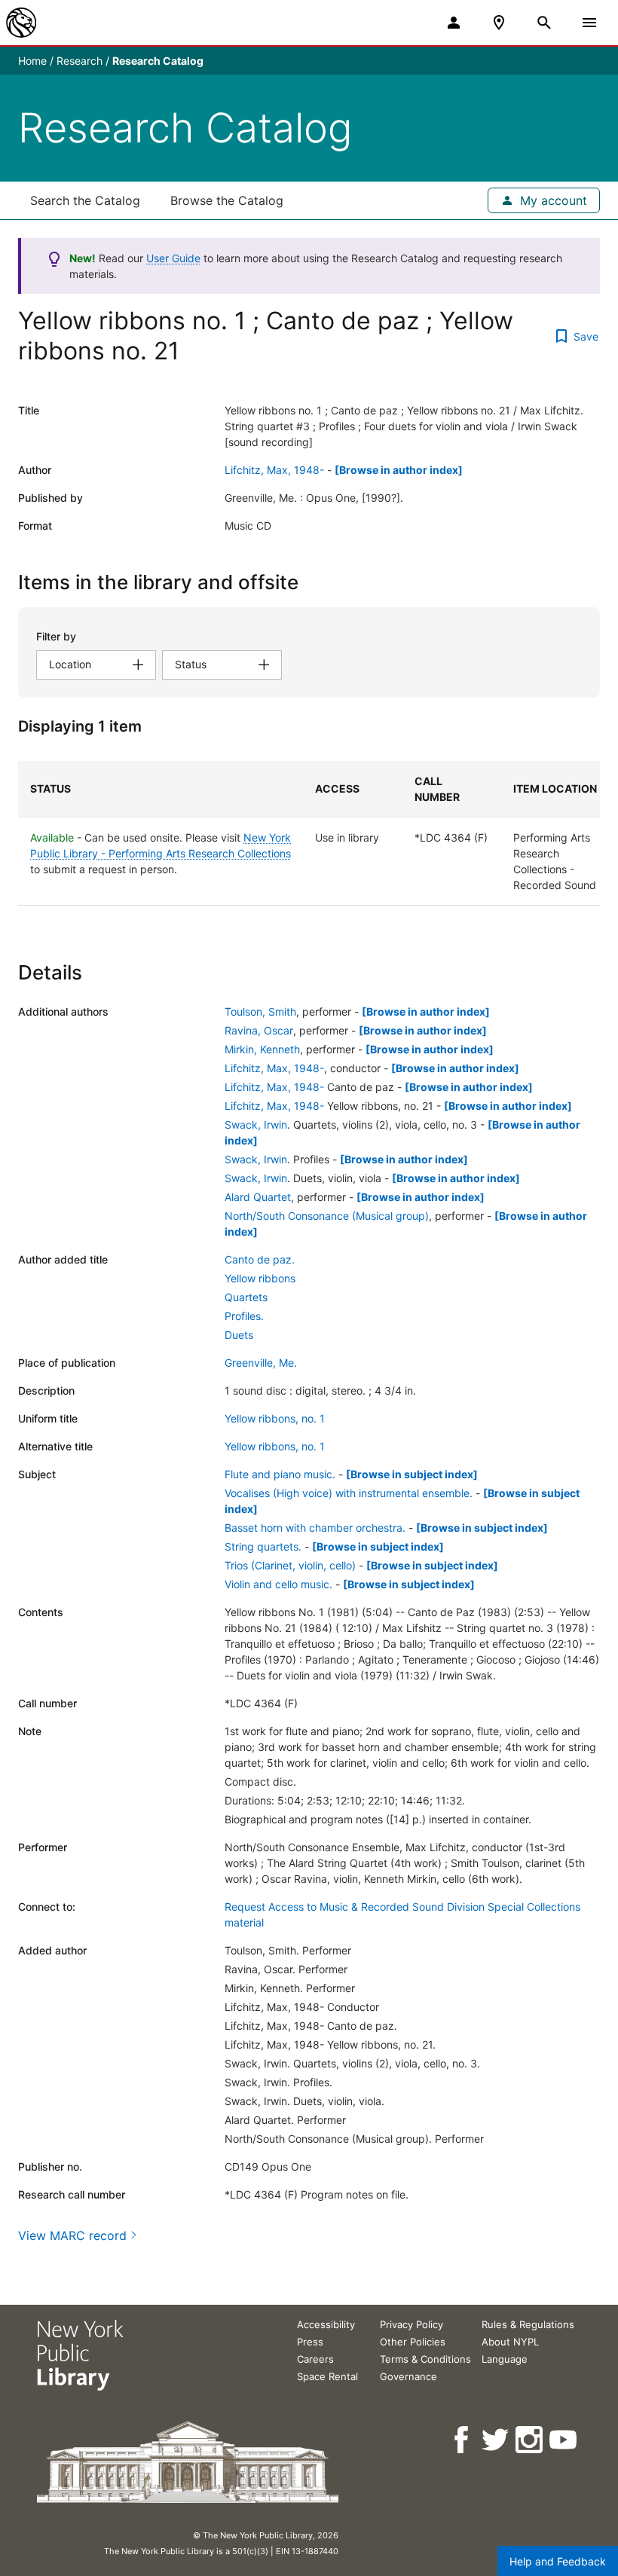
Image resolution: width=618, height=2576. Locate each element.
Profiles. (244, 1316)
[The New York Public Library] (21, 23)
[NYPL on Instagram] (530, 2440)
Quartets (246, 1297)
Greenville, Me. (261, 1363)
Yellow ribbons (260, 1278)
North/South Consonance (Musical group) (327, 1216)
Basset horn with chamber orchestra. (315, 1528)
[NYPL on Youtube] (564, 2440)
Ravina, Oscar (259, 1030)
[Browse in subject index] (412, 1474)
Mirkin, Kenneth (262, 1049)
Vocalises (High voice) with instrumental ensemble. (349, 1493)
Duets (239, 1335)
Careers (315, 2359)
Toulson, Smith (260, 1011)
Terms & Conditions (425, 2359)
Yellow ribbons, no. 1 (275, 1418)
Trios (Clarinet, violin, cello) (290, 1565)
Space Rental (327, 2376)
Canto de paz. (260, 1259)
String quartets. (263, 1546)
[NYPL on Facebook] (462, 2440)
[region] (309, 833)
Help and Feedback (558, 2561)
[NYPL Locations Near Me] (499, 23)
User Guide (173, 258)
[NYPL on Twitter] (496, 2440)
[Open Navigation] (589, 23)
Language (505, 2359)
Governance (408, 2376)
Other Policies (413, 2342)
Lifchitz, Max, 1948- (274, 470)
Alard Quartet (258, 1197)
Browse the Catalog (227, 200)
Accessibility (326, 2324)
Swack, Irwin (256, 1125)
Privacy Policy (411, 2324)
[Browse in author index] (399, 470)
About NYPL (510, 2342)
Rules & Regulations (528, 2324)
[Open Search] (544, 23)
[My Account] (454, 23)
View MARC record (72, 2235)
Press (310, 2342)
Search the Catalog (85, 200)
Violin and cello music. (278, 1584)
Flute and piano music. (280, 1474)
